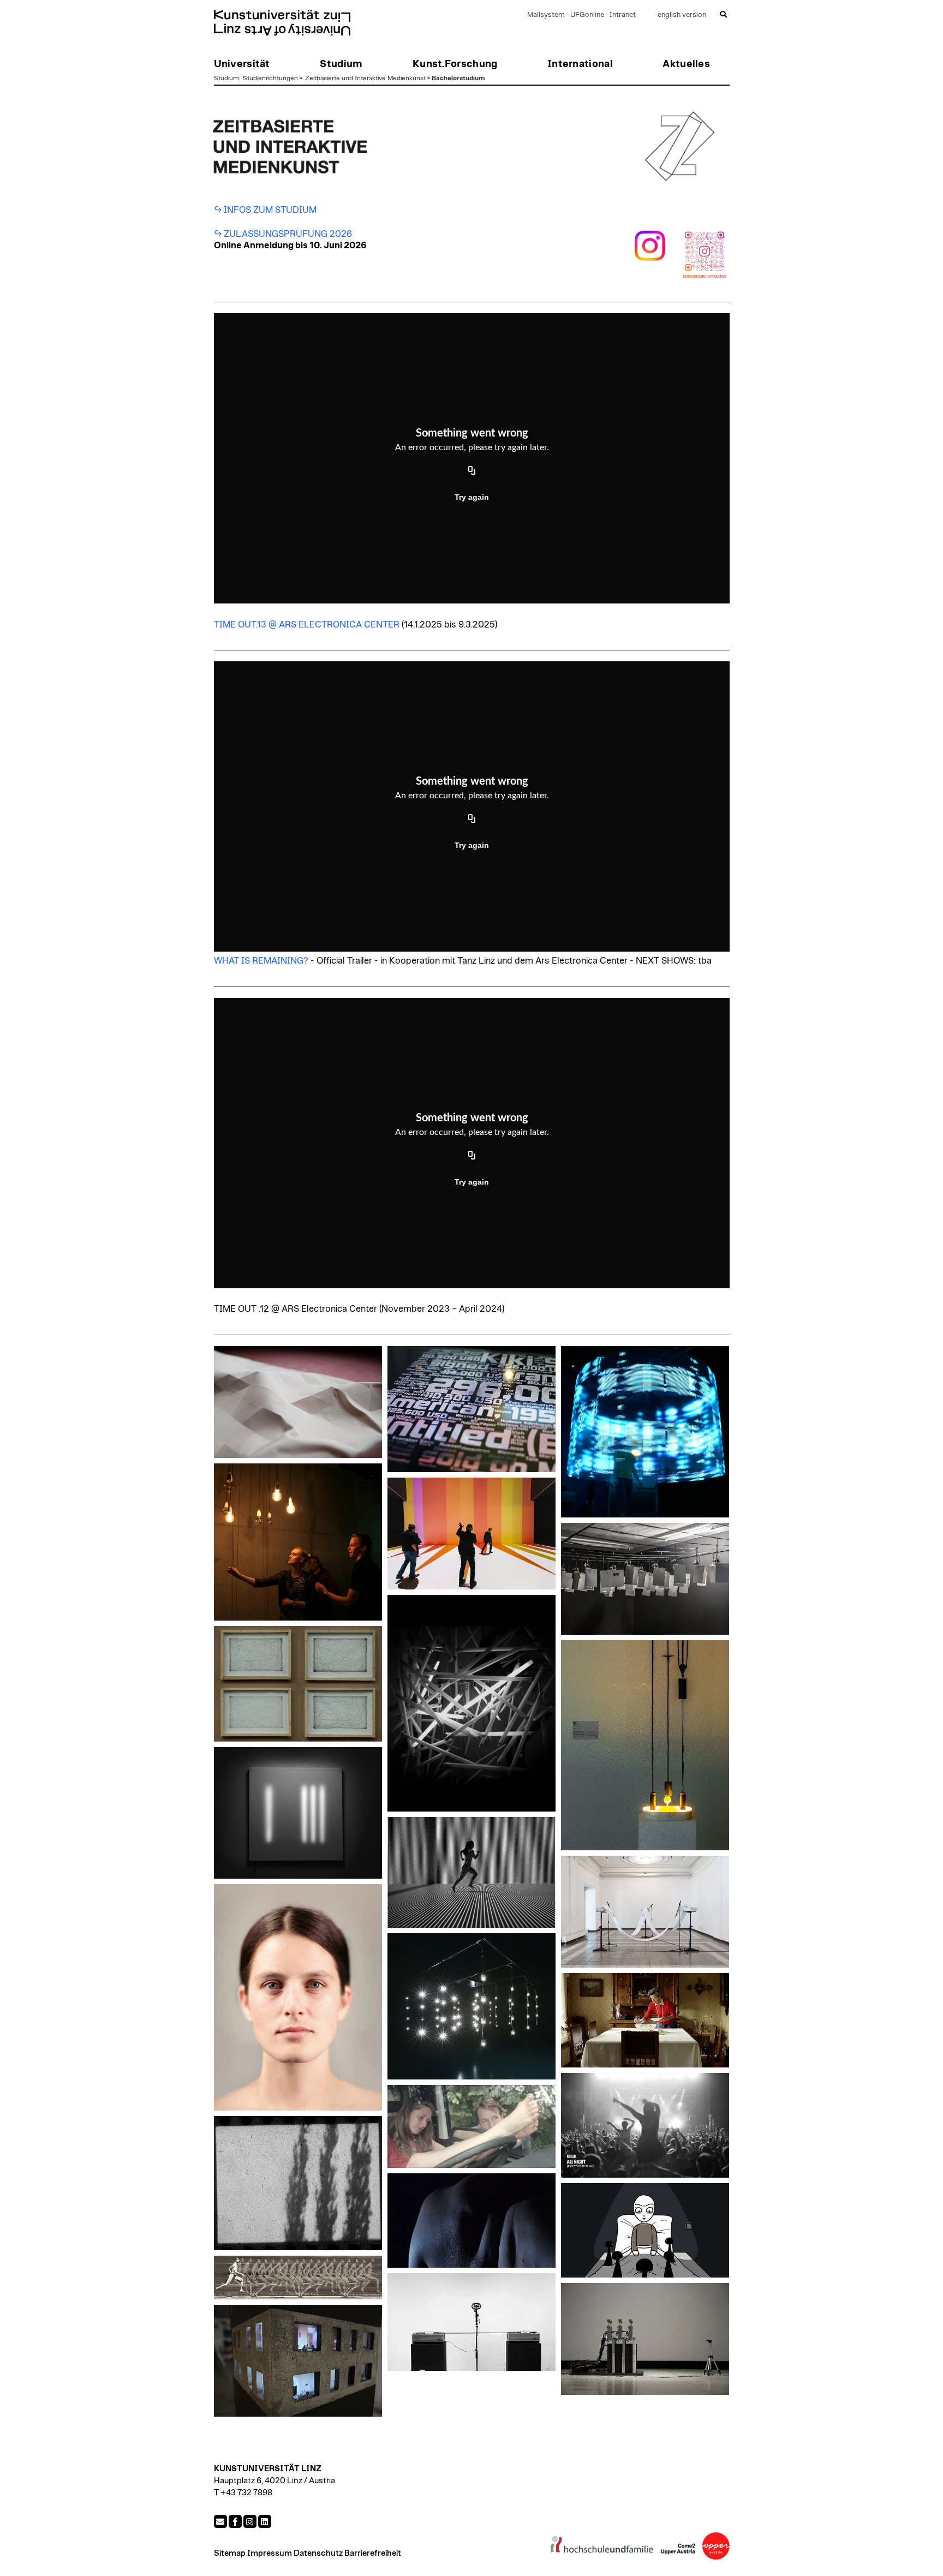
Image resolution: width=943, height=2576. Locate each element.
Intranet (623, 15)
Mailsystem (546, 15)
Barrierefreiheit (373, 2553)
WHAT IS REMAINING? (261, 961)
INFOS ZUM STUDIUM (270, 210)
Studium (226, 78)
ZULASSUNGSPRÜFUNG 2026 (289, 234)
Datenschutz (318, 2553)
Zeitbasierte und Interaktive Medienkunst (365, 78)
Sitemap (230, 2553)
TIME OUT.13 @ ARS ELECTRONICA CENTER (307, 625)
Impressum (270, 2553)
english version (682, 15)
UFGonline (587, 15)
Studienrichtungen (270, 78)
